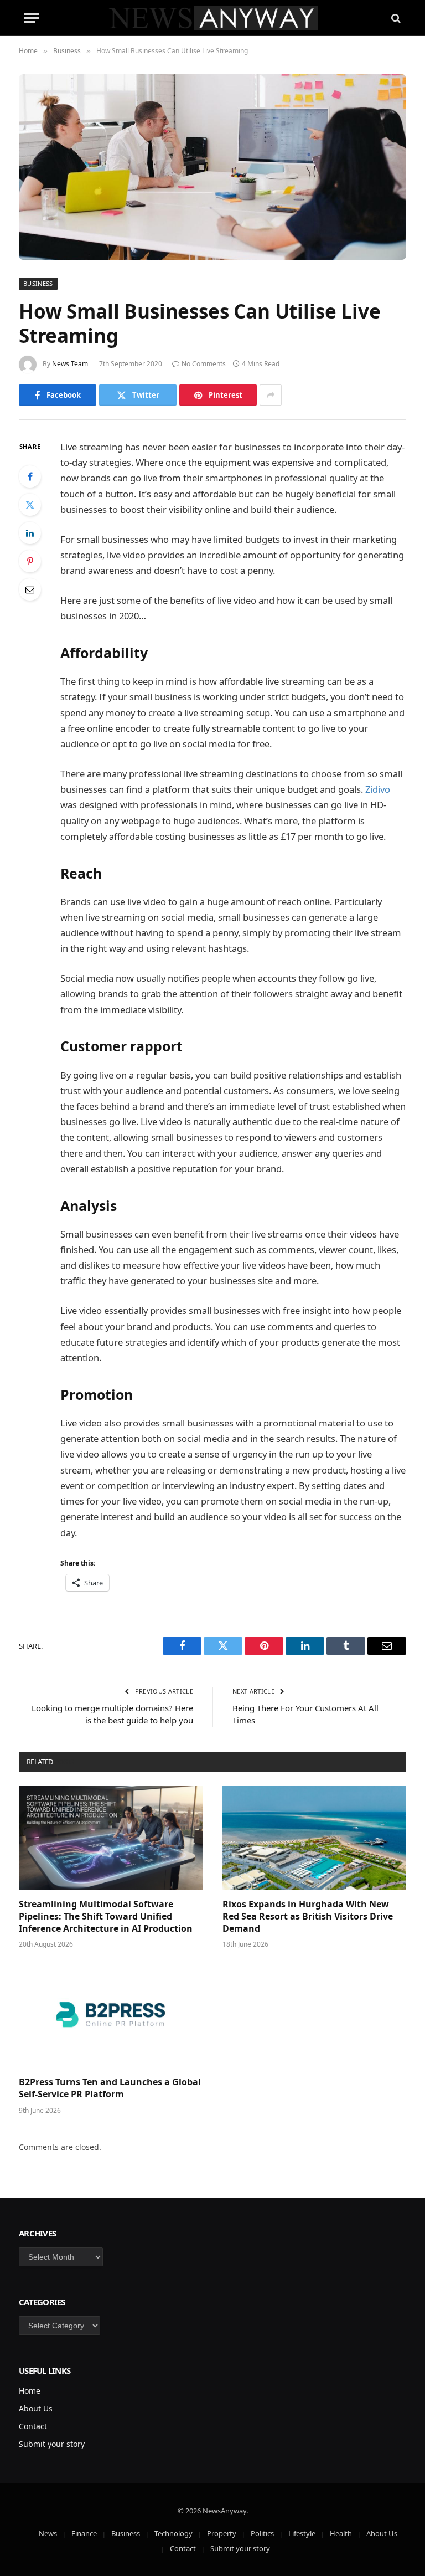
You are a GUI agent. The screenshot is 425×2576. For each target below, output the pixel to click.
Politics (262, 2533)
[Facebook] (30, 476)
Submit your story (52, 2444)
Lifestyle (302, 2533)
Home (30, 2391)
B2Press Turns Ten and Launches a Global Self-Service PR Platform (110, 2088)
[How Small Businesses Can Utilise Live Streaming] (212, 167)
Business (38, 283)
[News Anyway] (213, 18)
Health (341, 2533)
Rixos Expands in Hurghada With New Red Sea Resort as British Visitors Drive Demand (308, 1916)
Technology (173, 2533)
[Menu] (32, 18)
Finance (84, 2533)
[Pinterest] (30, 561)
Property (222, 2533)
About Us (36, 2408)
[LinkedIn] (30, 533)
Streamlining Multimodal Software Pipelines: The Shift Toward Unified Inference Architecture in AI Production (106, 1916)
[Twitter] (30, 505)
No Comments (204, 364)
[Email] (30, 589)
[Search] (395, 18)
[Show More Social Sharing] (271, 395)
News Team (70, 364)
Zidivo (378, 789)
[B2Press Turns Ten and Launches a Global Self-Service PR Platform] (111, 2016)
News (48, 2533)
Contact (33, 2426)
